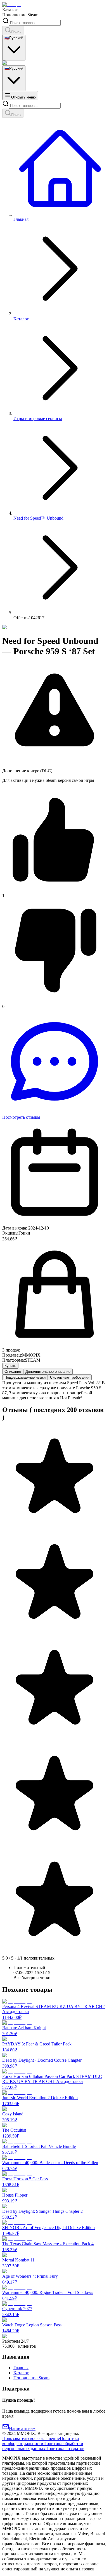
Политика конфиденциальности (41, 2441)
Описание (13, 1372)
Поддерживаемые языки (25, 1377)
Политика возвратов (65, 2449)
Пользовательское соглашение (31, 2438)
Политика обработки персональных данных (43, 2446)
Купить (10, 1366)
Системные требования (70, 1377)
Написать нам (22, 2428)
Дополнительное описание (48, 1372)
